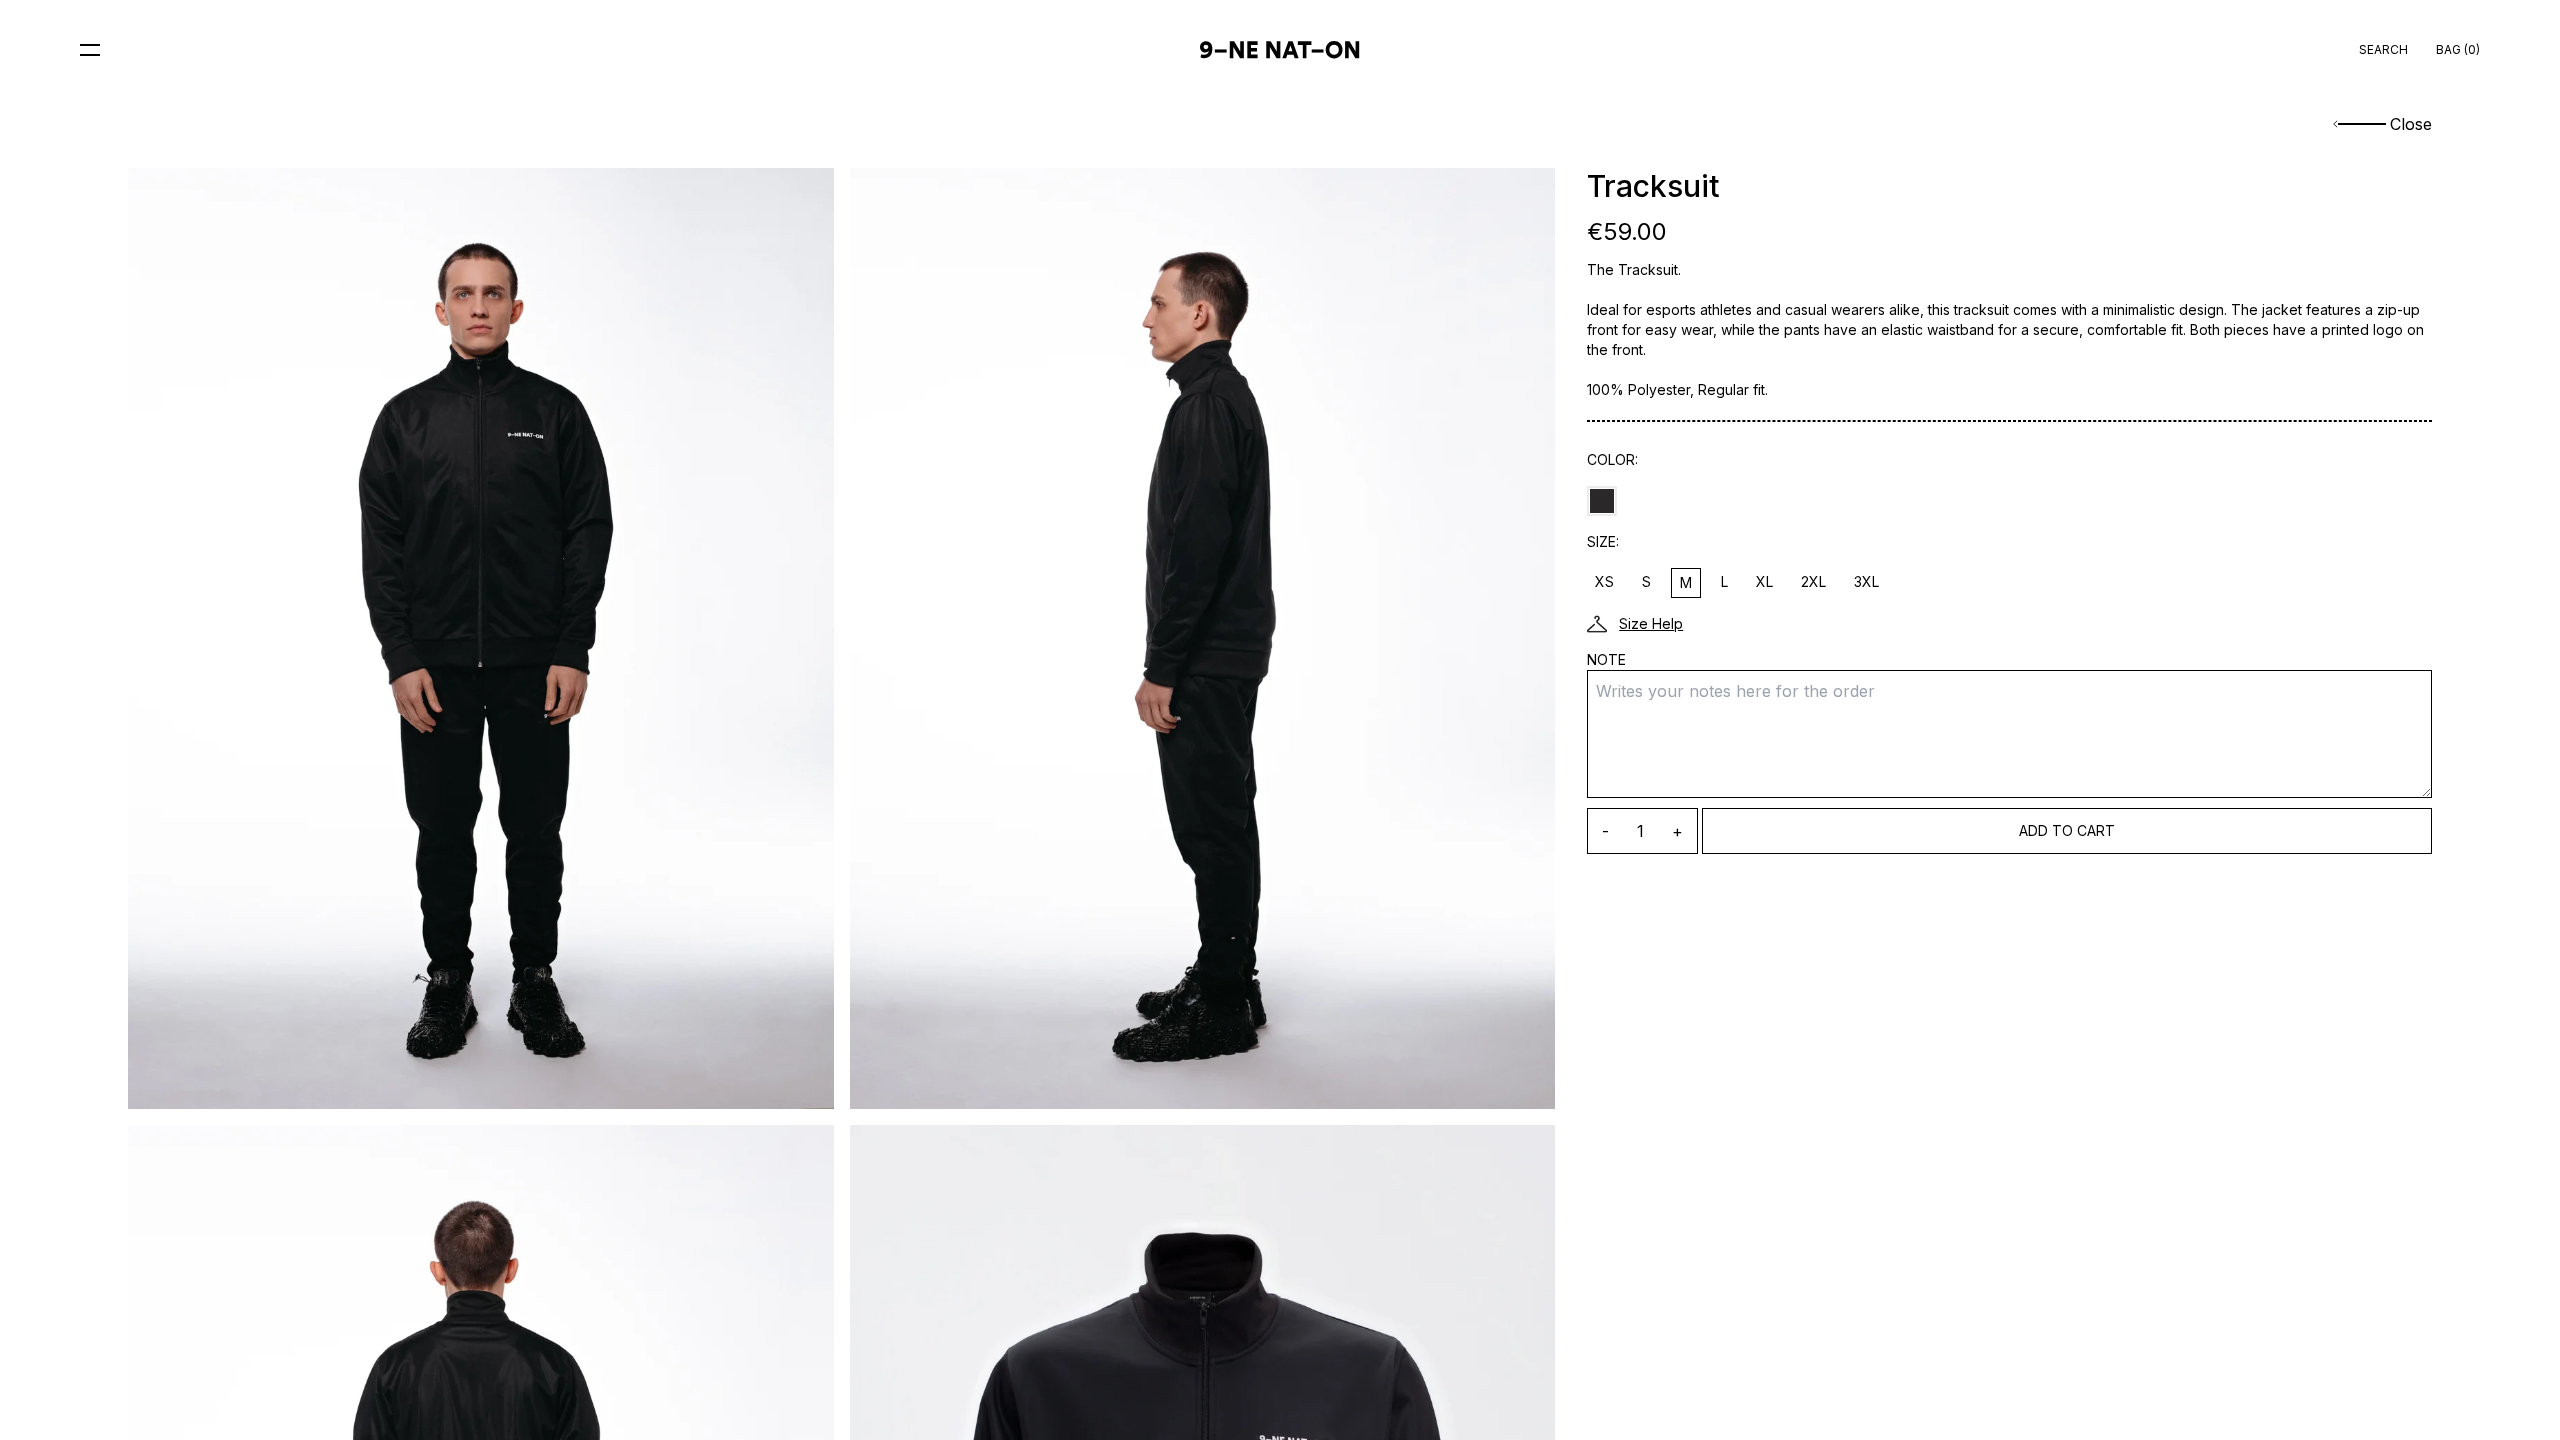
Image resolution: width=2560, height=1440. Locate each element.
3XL (1866, 581)
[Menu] (90, 50)
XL (1764, 581)
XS (1604, 581)
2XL (1813, 581)
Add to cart (2067, 830)
